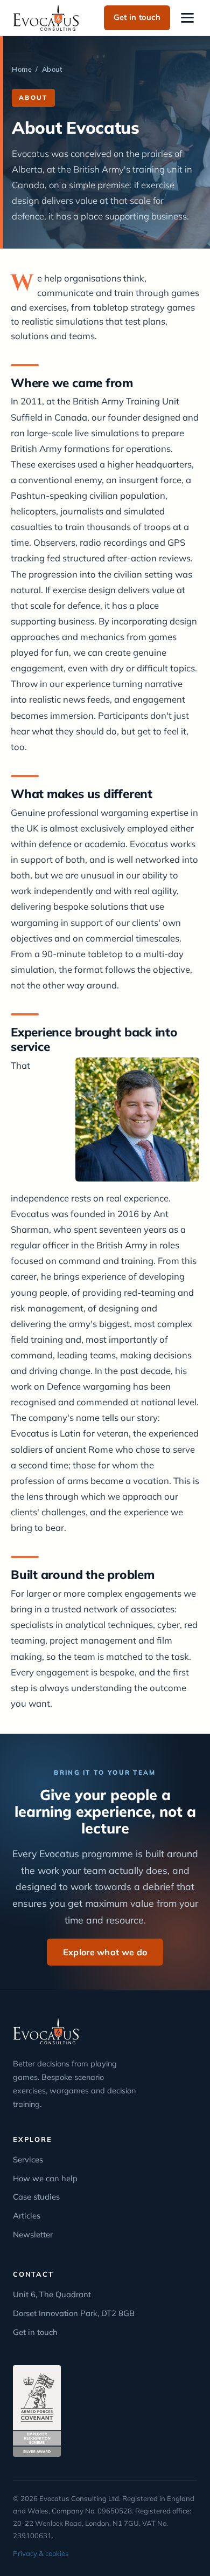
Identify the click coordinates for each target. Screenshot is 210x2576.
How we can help (45, 2178)
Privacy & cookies (41, 2553)
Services (28, 2159)
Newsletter (33, 2234)
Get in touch (137, 17)
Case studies (36, 2197)
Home (22, 69)
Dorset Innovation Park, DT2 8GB (74, 2313)
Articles (27, 2216)
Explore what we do (105, 1952)
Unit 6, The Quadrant (52, 2294)
